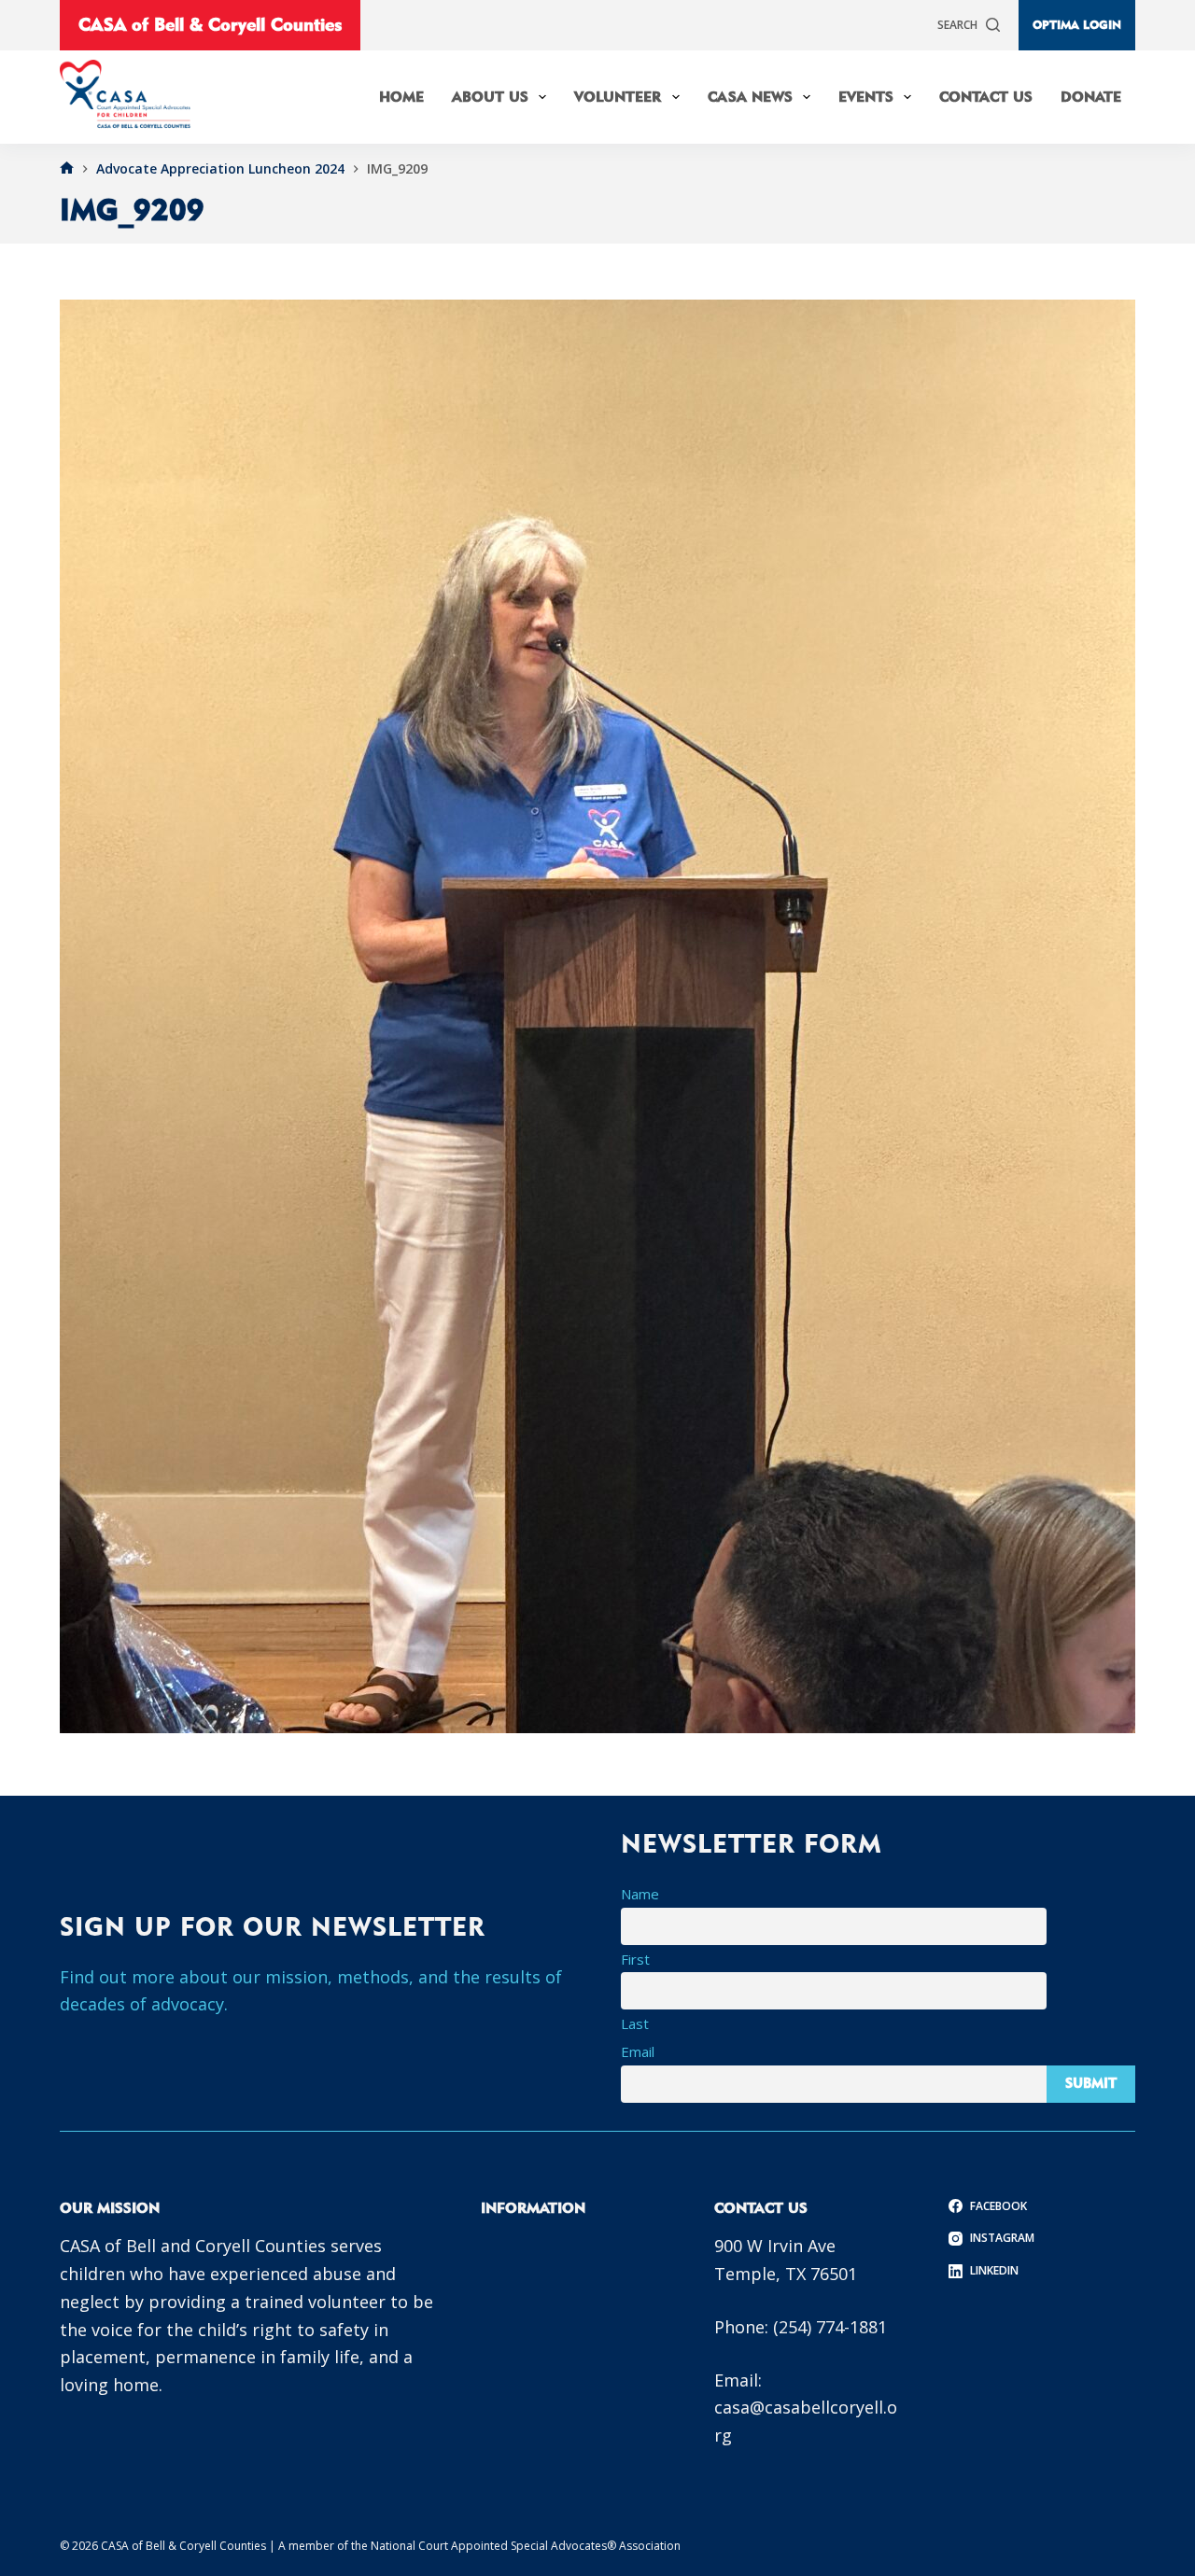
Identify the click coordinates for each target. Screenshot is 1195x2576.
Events (866, 97)
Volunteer (618, 97)
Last (635, 2023)
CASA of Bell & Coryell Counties (210, 24)
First (635, 1959)
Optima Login (1077, 24)
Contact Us (986, 97)
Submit (1091, 2083)
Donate (1091, 97)
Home (401, 97)
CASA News (750, 97)
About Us (490, 97)
